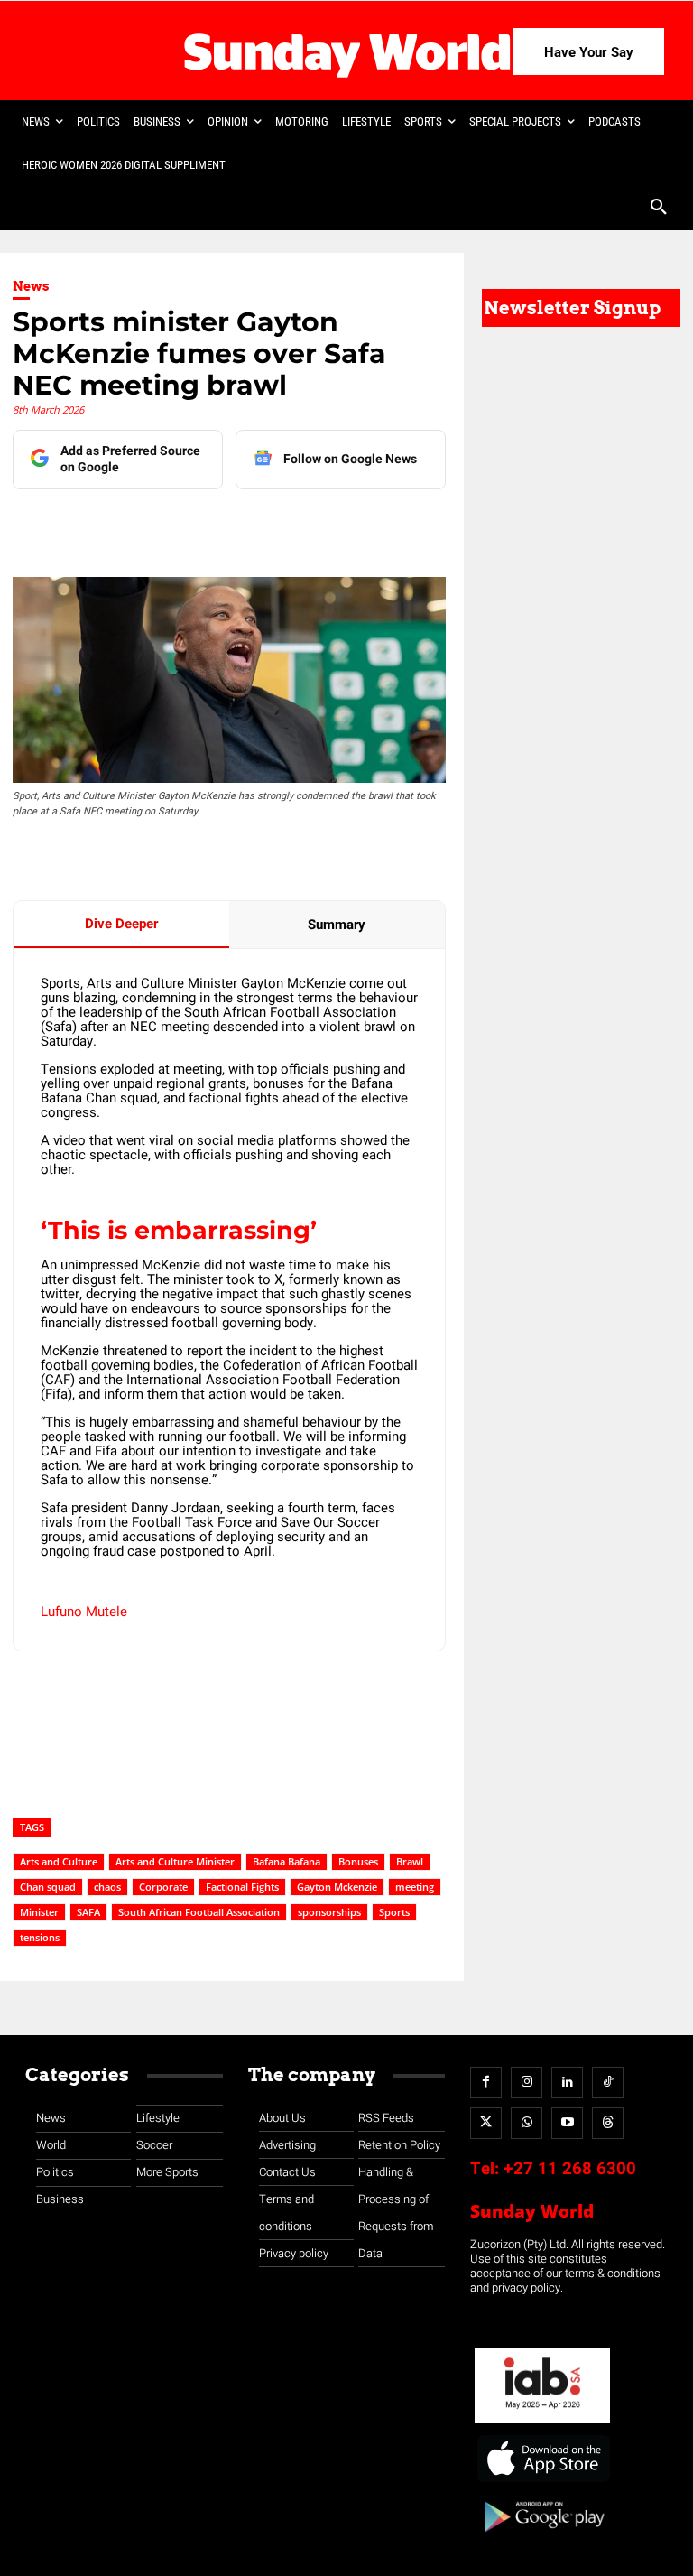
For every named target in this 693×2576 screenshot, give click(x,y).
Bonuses (358, 1861)
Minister (39, 1912)
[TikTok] (608, 2083)
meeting (415, 1887)
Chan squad (48, 1887)
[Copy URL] (347, 525)
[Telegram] (264, 525)
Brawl (410, 1861)
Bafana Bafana (286, 1861)
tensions (40, 1937)
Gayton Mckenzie (337, 1887)
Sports (394, 1912)
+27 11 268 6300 (570, 2169)
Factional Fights (242, 1887)
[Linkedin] (181, 525)
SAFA (88, 1912)
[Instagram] (527, 2083)
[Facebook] (140, 525)
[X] (223, 525)
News (31, 286)
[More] (390, 525)
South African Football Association (199, 1912)
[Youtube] (567, 2123)
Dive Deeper (121, 924)
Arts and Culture (59, 1861)
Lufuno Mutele (84, 1612)
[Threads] (608, 2123)
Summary (337, 925)
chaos (107, 1887)
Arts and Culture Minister (175, 1861)
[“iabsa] (542, 2424)
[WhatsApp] (306, 525)
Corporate (163, 1887)
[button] (659, 209)
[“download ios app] (542, 2483)
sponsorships (329, 1912)
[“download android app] (542, 2539)
